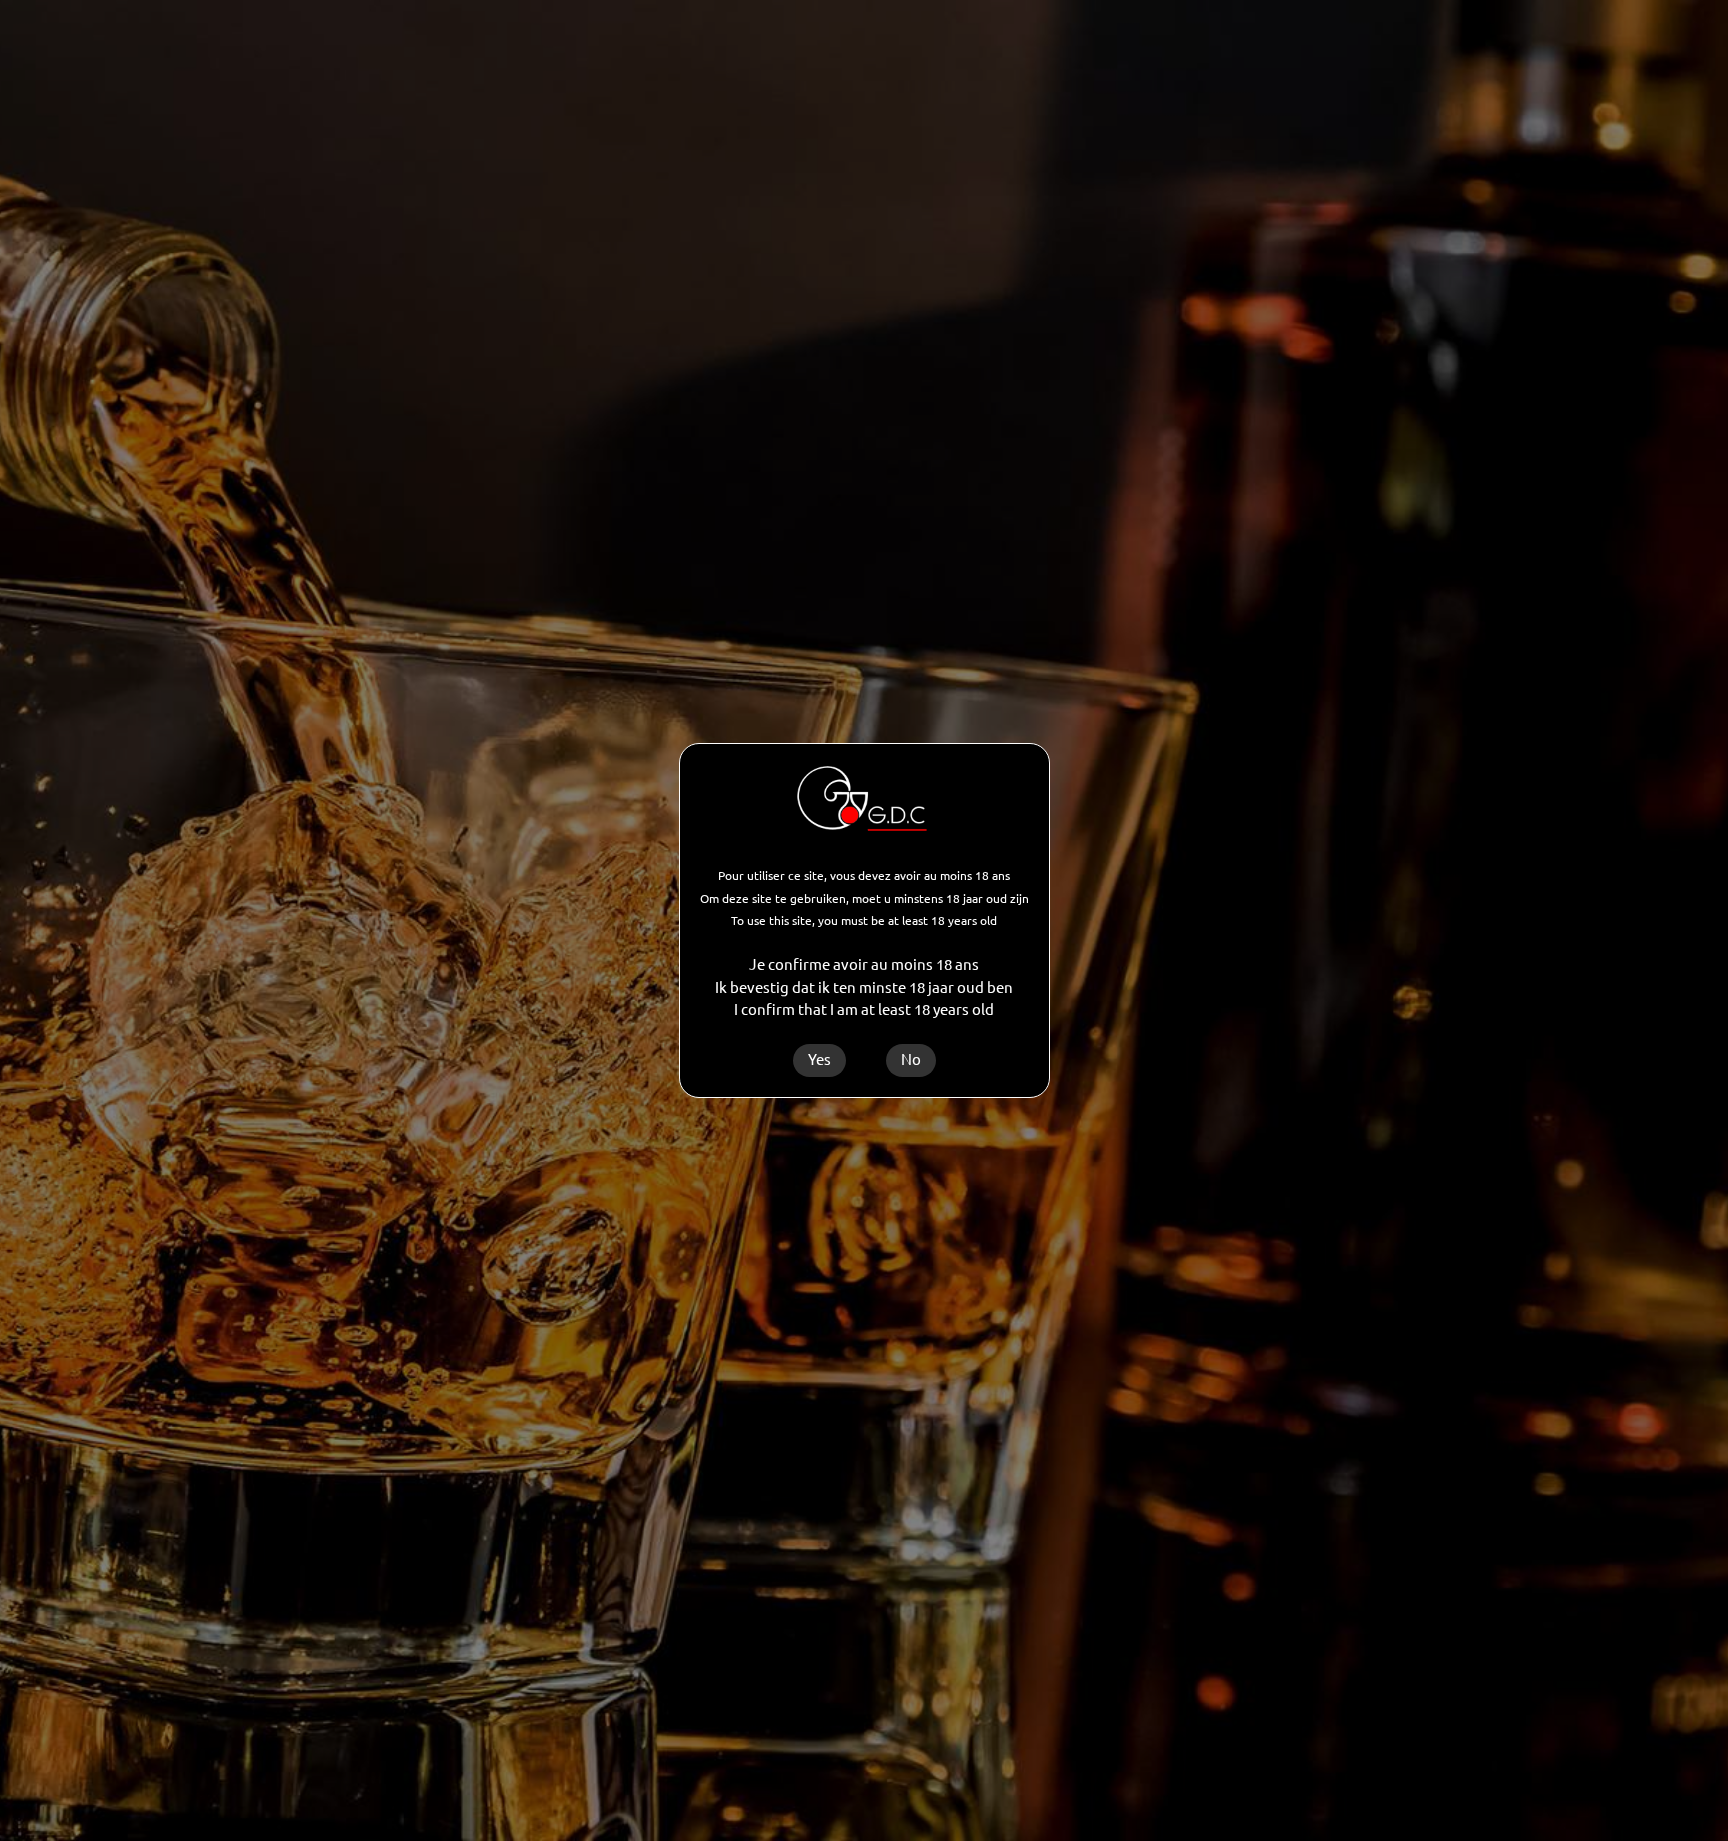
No (911, 1059)
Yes (819, 1059)
